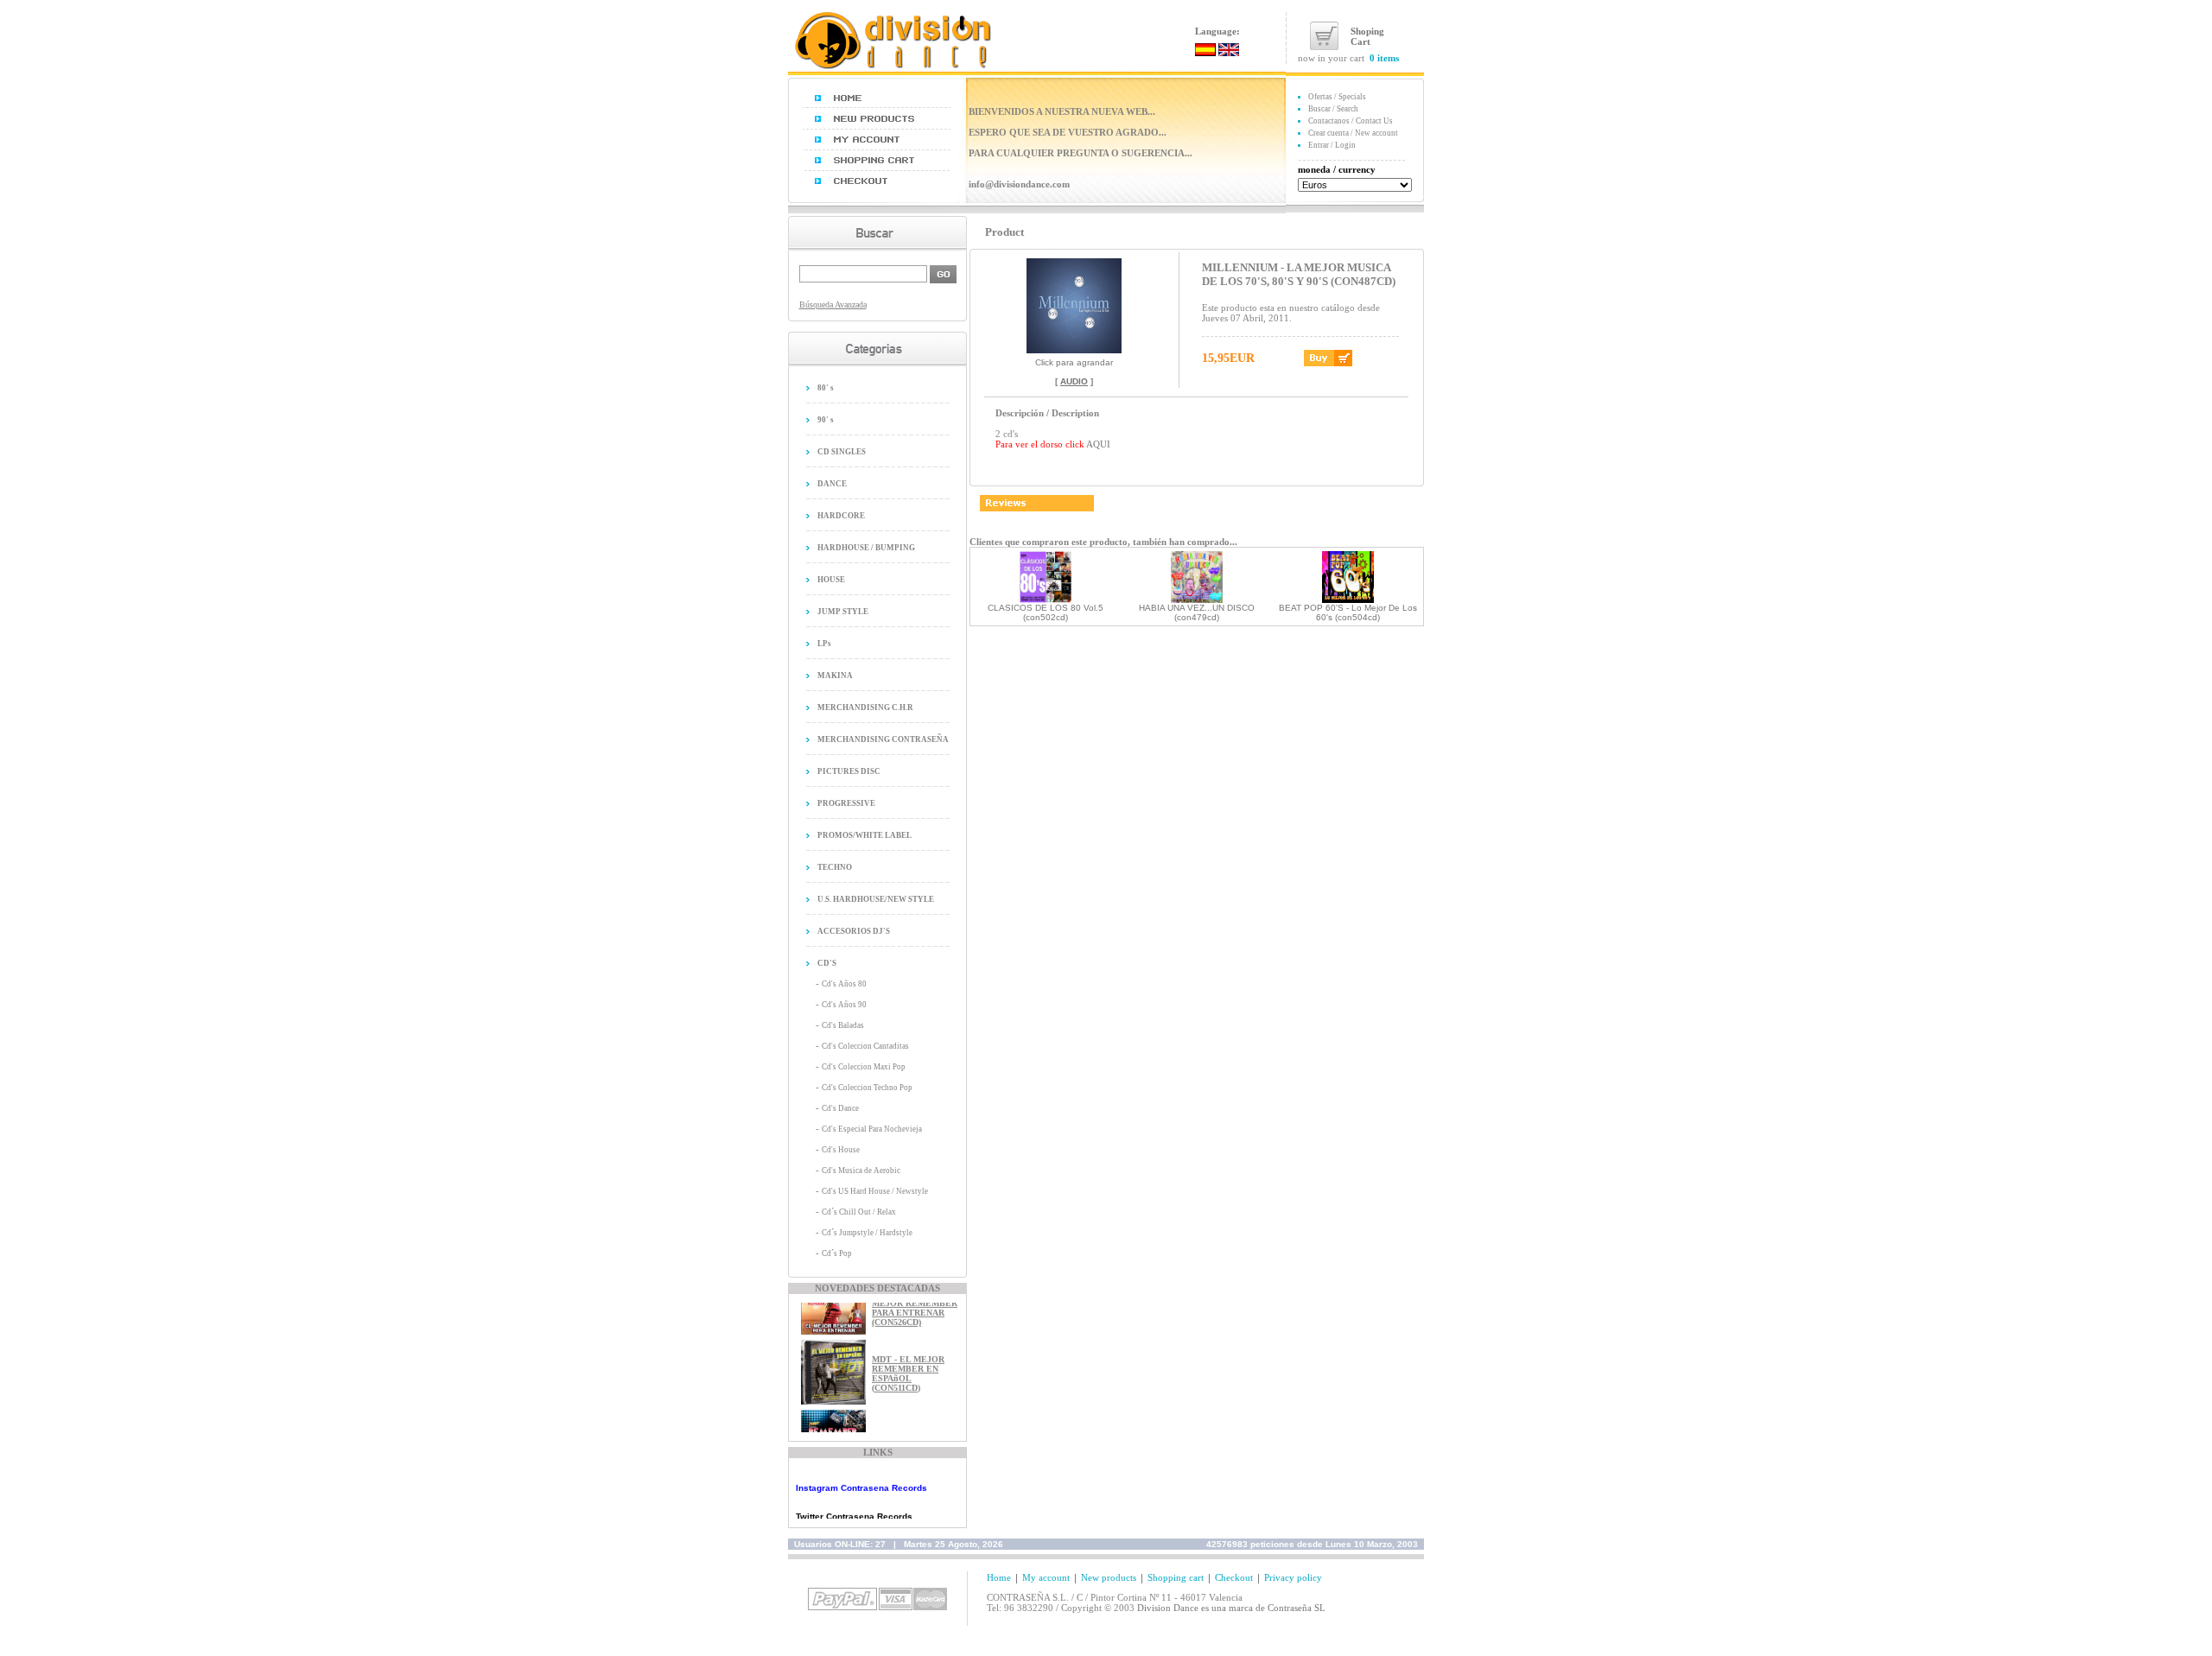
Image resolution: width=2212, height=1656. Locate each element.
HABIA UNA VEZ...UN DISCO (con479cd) (1197, 612)
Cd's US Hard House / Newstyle (875, 1191)
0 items (1384, 58)
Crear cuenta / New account (1353, 133)
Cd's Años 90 (844, 1005)
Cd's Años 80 (844, 984)
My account (1046, 1577)
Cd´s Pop (837, 1253)
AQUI (1098, 444)
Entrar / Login (1332, 145)
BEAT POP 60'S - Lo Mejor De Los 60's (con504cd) (1348, 612)
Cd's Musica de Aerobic (861, 1171)
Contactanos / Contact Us (1351, 121)
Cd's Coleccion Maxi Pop (864, 1067)
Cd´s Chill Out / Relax (859, 1212)
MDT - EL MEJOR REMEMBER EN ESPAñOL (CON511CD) (908, 1361)
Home (999, 1577)
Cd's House (841, 1150)
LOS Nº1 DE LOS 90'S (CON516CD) (906, 1431)
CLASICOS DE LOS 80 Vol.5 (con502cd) (1046, 612)
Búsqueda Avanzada (833, 305)
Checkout (1234, 1577)
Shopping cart (1176, 1577)
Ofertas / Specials (1337, 97)
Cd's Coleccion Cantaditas (865, 1046)
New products (1109, 1577)
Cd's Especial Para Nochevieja (872, 1129)
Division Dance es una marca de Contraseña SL (1231, 1608)
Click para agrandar (1074, 362)
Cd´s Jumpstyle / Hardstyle (867, 1233)
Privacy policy (1293, 1577)
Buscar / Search (1333, 109)
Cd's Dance (840, 1108)
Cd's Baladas (843, 1025)
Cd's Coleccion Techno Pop (867, 1088)
